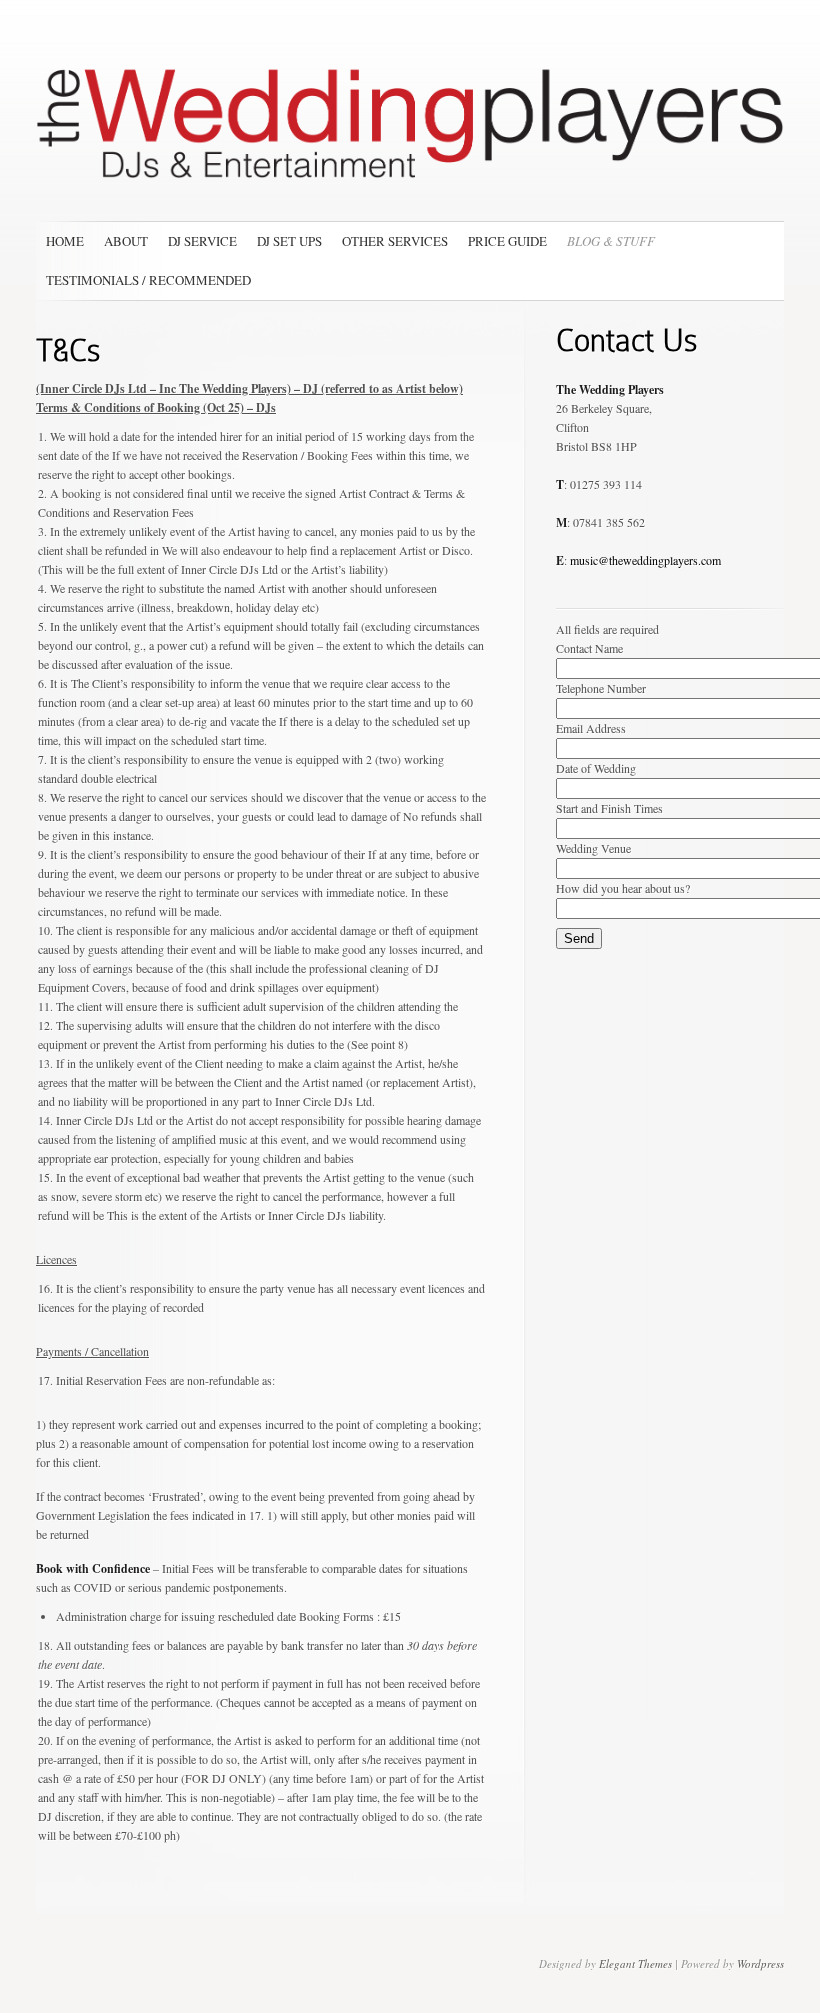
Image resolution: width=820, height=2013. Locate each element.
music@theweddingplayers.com (645, 560)
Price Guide (507, 241)
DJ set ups (289, 241)
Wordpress (760, 1963)
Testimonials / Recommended (148, 280)
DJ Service (202, 241)
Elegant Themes (635, 1963)
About (126, 241)
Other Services (395, 241)
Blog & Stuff (611, 241)
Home (65, 241)
